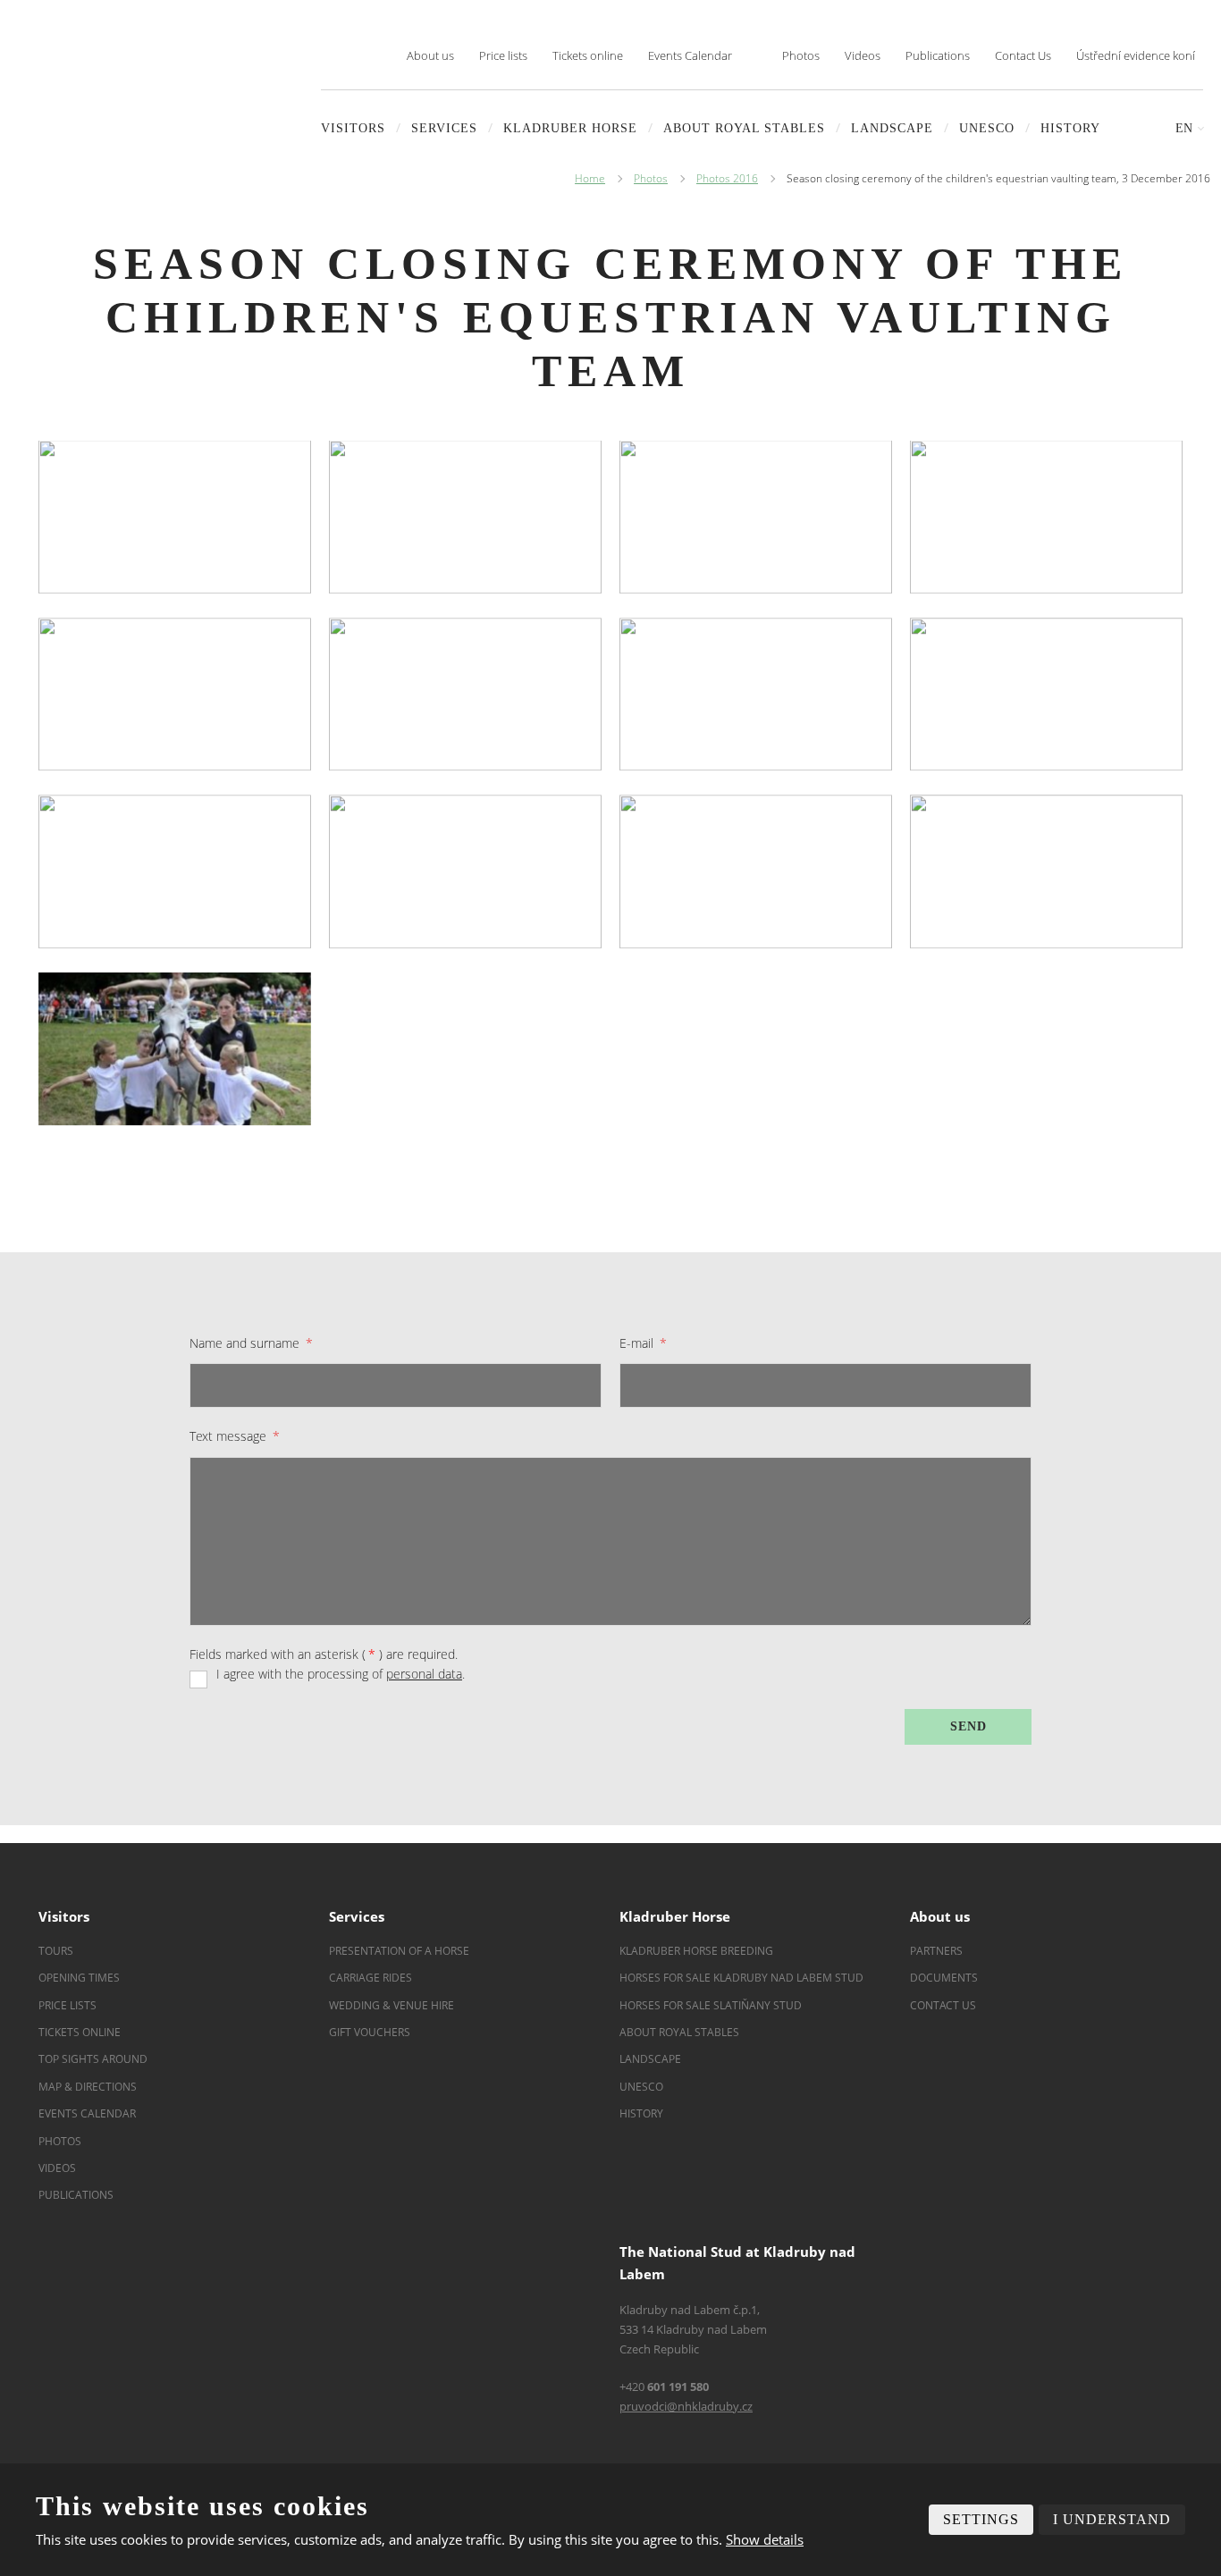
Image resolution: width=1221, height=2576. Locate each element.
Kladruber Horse (570, 128)
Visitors (353, 128)
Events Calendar (690, 55)
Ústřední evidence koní (1136, 55)
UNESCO (987, 128)
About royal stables (744, 128)
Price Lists (67, 2005)
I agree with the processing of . (341, 1674)
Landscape (650, 2059)
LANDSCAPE (892, 128)
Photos (801, 55)
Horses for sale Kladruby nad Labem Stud (743, 1978)
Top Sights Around (93, 2059)
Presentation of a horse (399, 1951)
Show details (765, 2539)
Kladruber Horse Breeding (696, 1951)
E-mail (643, 1343)
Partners (936, 1951)
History (1070, 128)
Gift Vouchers (370, 2032)
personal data (424, 1674)
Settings (981, 2519)
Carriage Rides (371, 1978)
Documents (944, 1978)
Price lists (503, 55)
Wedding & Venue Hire (392, 2005)
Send (968, 1726)
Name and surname (251, 1343)
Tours (56, 1951)
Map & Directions (88, 2087)
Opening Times (79, 1978)
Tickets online (588, 55)
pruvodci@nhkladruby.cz (686, 2406)
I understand (1112, 2519)
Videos (863, 55)
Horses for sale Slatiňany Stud (712, 2005)
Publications (938, 55)
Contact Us (1023, 55)
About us (430, 55)
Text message (235, 1436)
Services (444, 128)
